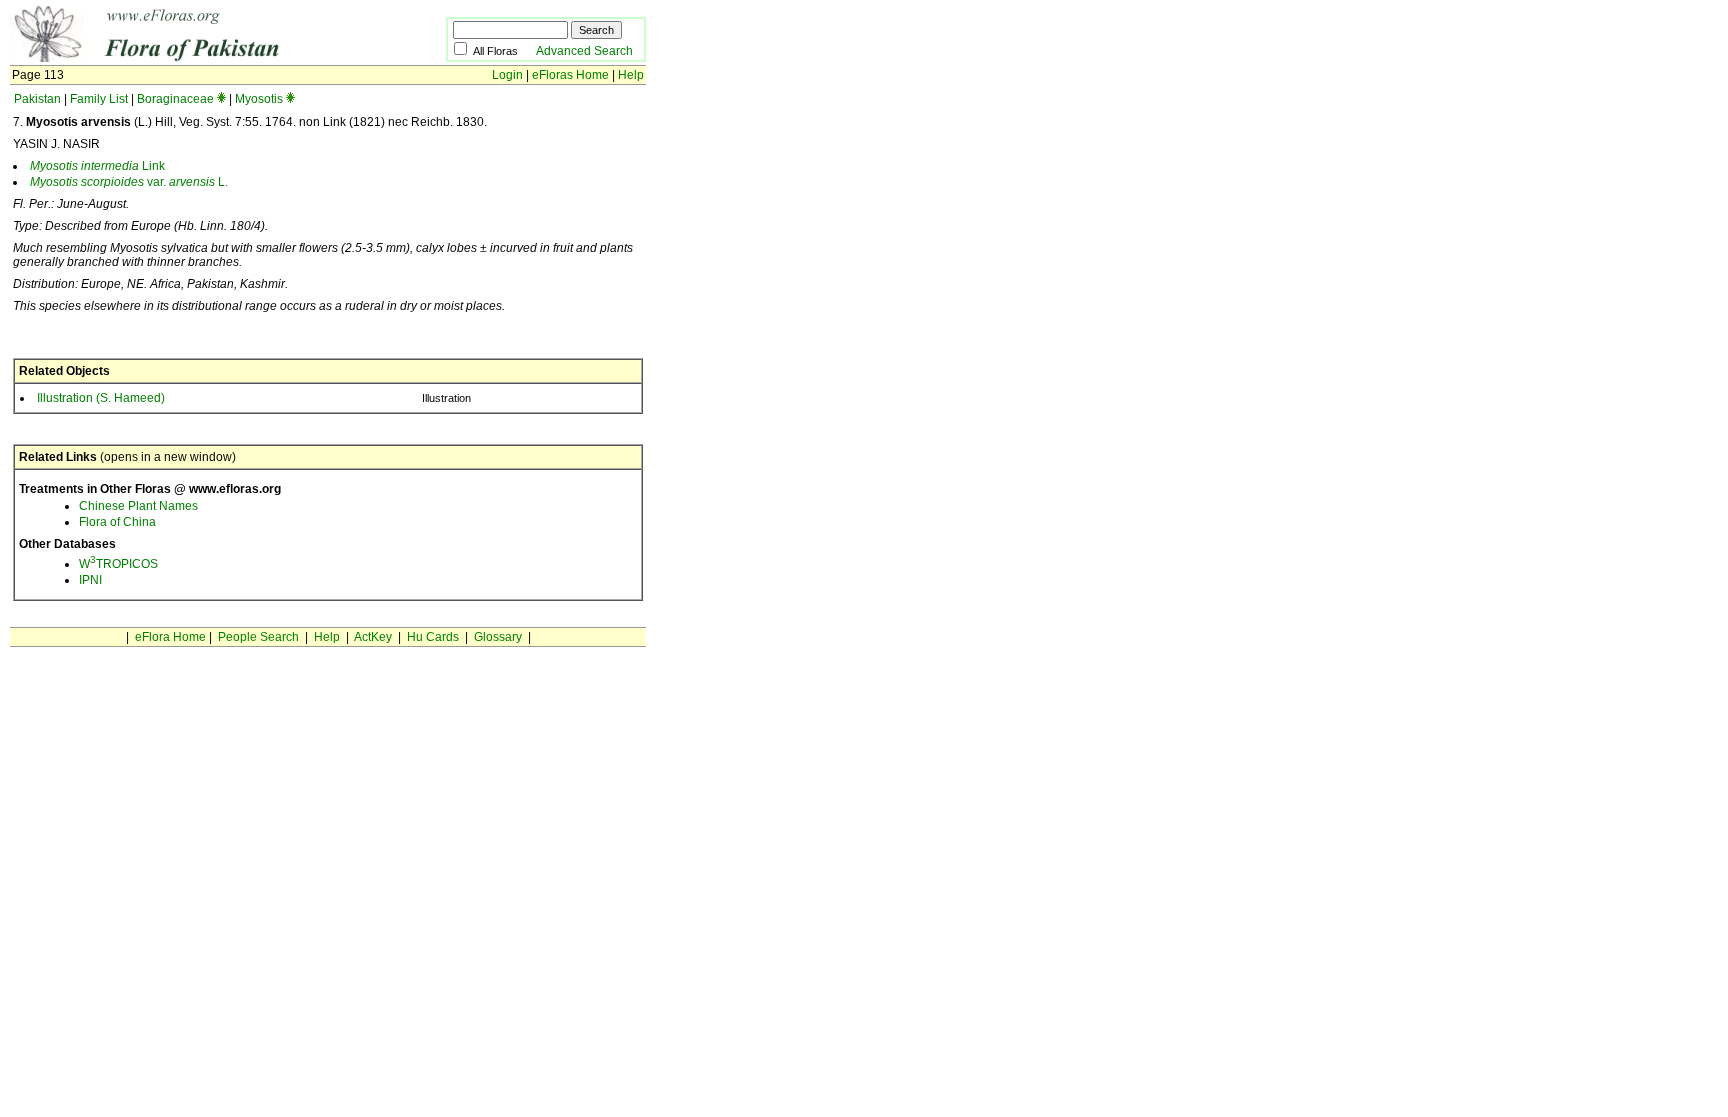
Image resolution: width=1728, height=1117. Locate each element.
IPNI (90, 580)
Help (631, 75)
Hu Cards (433, 637)
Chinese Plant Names (138, 506)
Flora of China (117, 522)
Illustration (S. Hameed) (101, 398)
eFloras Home (570, 75)
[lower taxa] (221, 99)
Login (507, 75)
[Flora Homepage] (197, 58)
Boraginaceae (175, 99)
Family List (99, 99)
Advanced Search (584, 51)
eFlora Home (170, 637)
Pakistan (37, 99)
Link (97, 166)
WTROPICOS (118, 564)
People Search (258, 637)
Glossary (498, 637)
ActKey (373, 637)
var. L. (129, 182)
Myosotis (259, 99)
